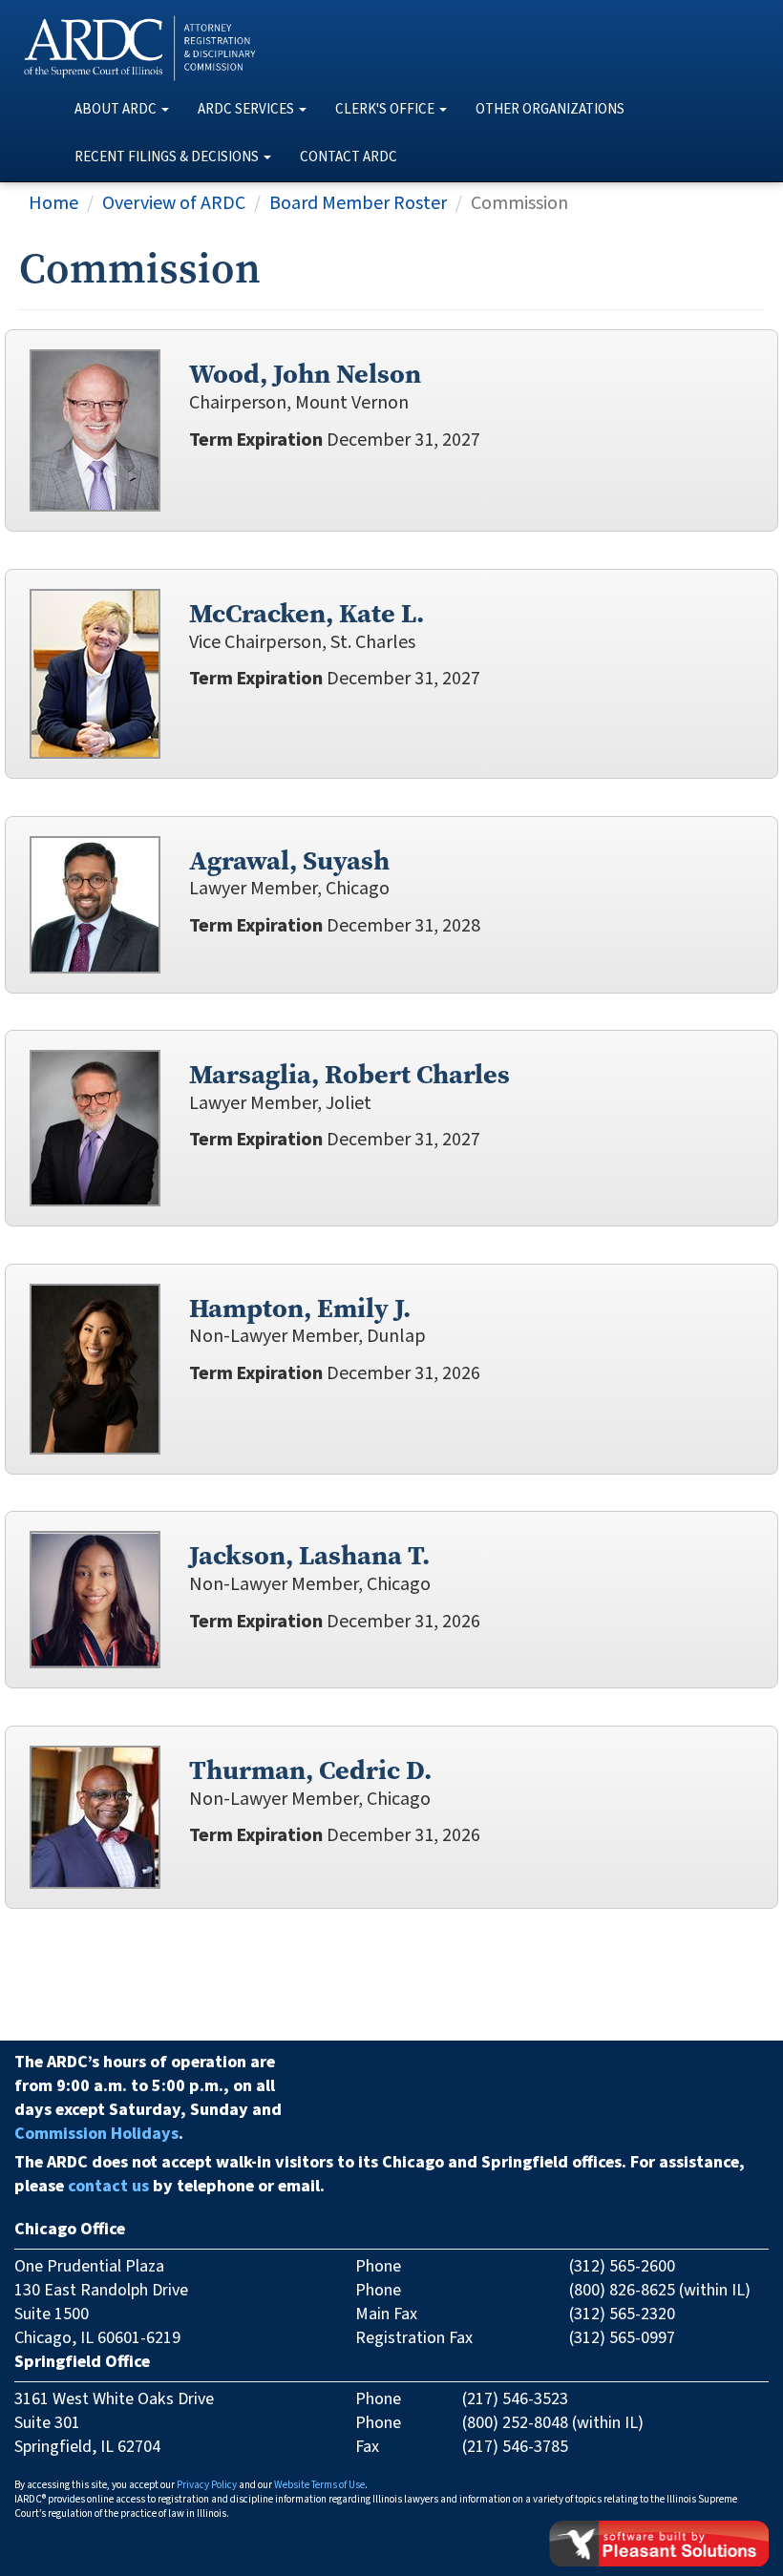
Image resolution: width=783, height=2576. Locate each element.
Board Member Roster (358, 203)
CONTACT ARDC (349, 157)
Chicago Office (70, 2229)
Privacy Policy (207, 2485)
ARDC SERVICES (246, 109)
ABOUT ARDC (116, 109)
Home (53, 203)
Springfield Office (82, 2362)
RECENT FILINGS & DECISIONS (167, 157)
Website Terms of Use (319, 2485)
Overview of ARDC (174, 203)
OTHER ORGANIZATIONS (550, 109)
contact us (108, 2186)
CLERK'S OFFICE (385, 109)
